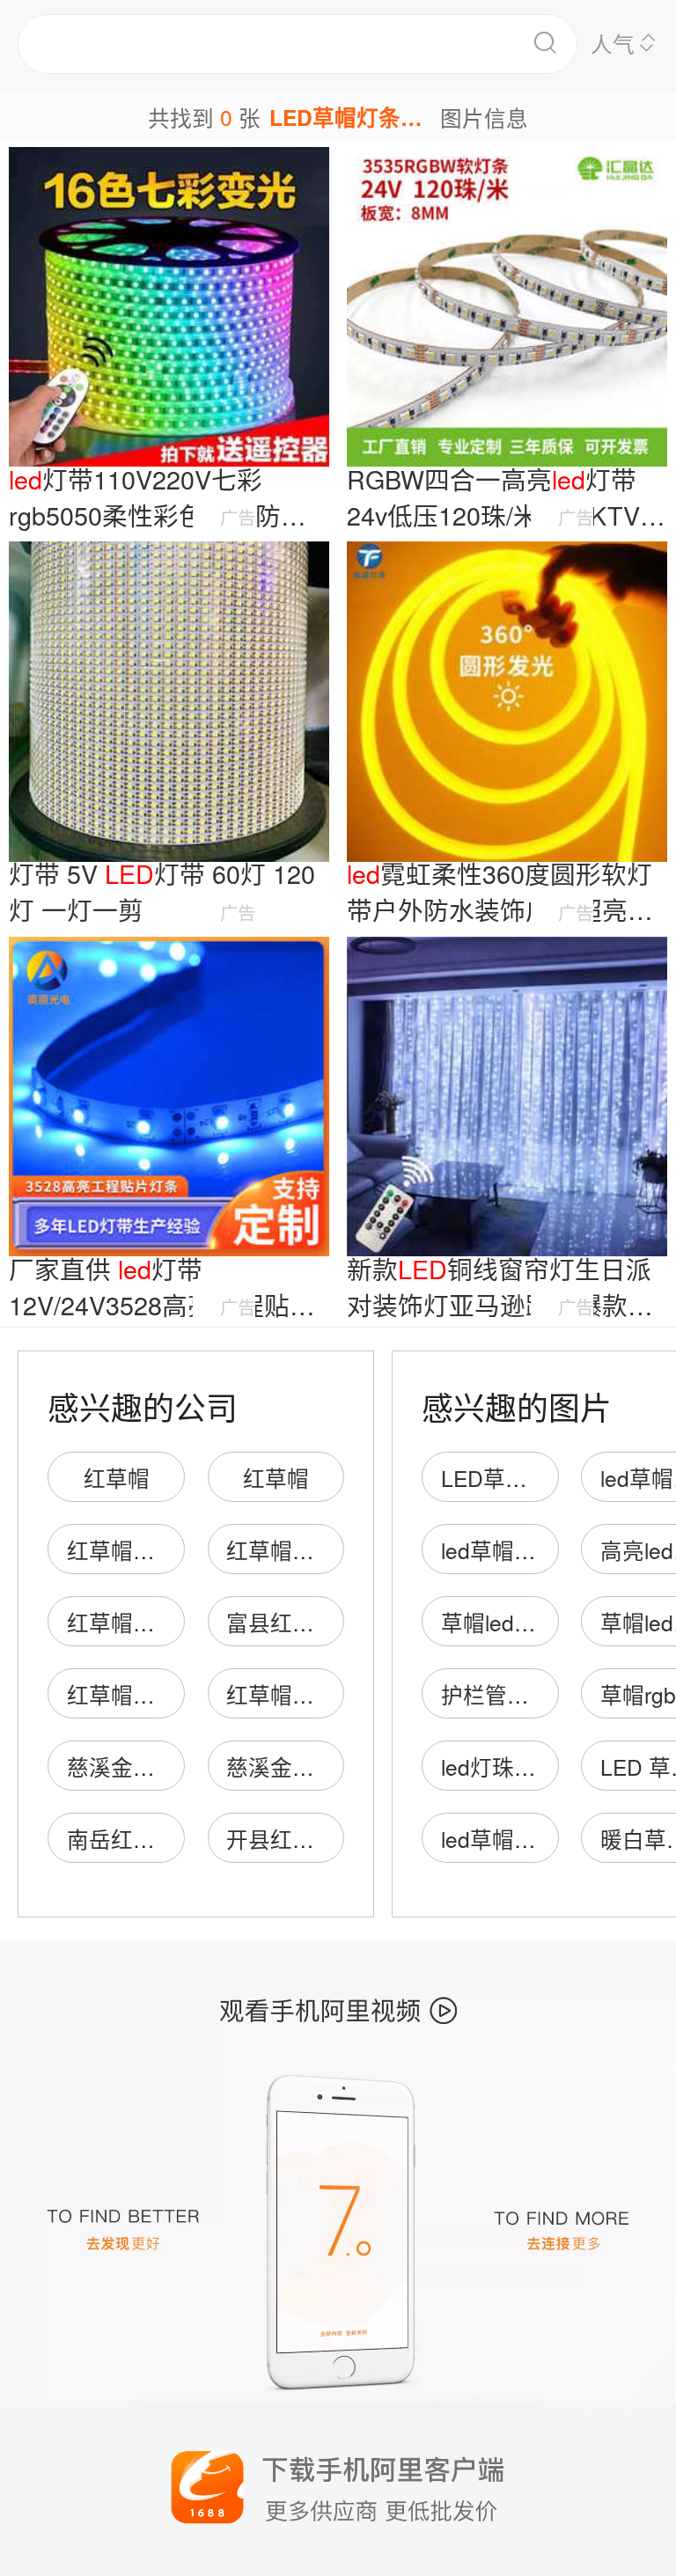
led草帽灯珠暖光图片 (544, 1839)
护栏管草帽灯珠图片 (540, 1694)
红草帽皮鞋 (281, 1550)
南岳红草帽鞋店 (144, 1839)
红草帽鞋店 (122, 1622)
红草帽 (117, 1478)
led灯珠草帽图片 (522, 1766)
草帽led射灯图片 (522, 1622)
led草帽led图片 (514, 1550)
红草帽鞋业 (281, 1694)
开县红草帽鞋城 (303, 1839)
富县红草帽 (281, 1622)
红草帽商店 (122, 1550)
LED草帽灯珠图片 (528, 1478)
